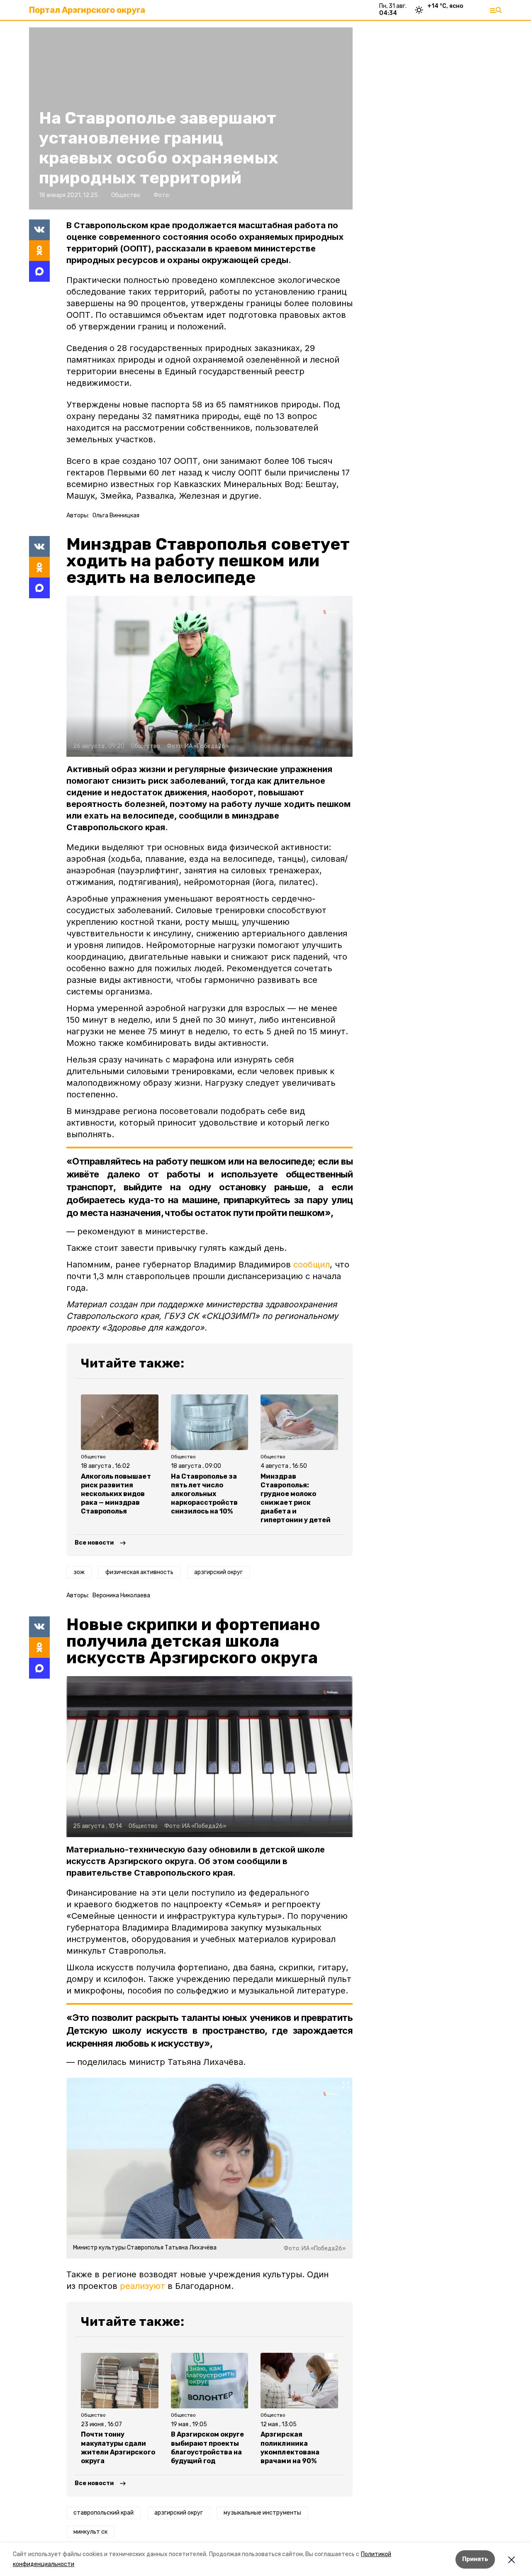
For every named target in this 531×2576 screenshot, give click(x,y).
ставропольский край (104, 2513)
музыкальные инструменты (262, 2513)
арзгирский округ (218, 1572)
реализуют (142, 2286)
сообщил (312, 1265)
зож (79, 1572)
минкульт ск (90, 2532)
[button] (209, 676)
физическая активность (139, 1572)
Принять (475, 2559)
